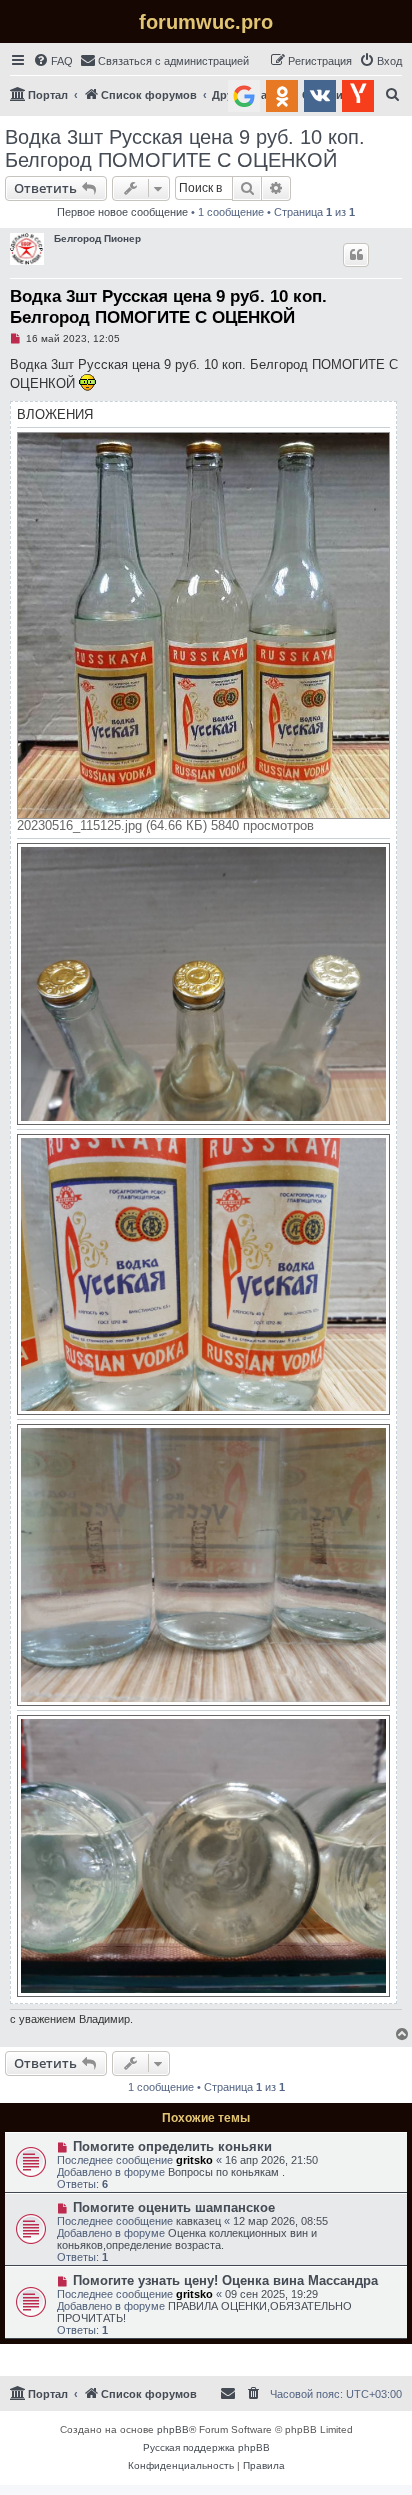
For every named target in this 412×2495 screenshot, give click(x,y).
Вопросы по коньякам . (226, 2172)
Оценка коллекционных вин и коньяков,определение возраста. (187, 2239)
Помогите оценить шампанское (174, 2207)
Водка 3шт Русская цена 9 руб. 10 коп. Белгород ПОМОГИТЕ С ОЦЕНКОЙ (185, 148)
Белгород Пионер (97, 238)
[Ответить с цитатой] (356, 255)
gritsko (194, 2160)
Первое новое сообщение (122, 212)
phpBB (173, 2429)
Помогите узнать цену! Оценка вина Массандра (225, 2280)
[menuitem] (53, 61)
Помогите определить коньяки (172, 2146)
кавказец (198, 2221)
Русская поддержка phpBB (206, 2447)
